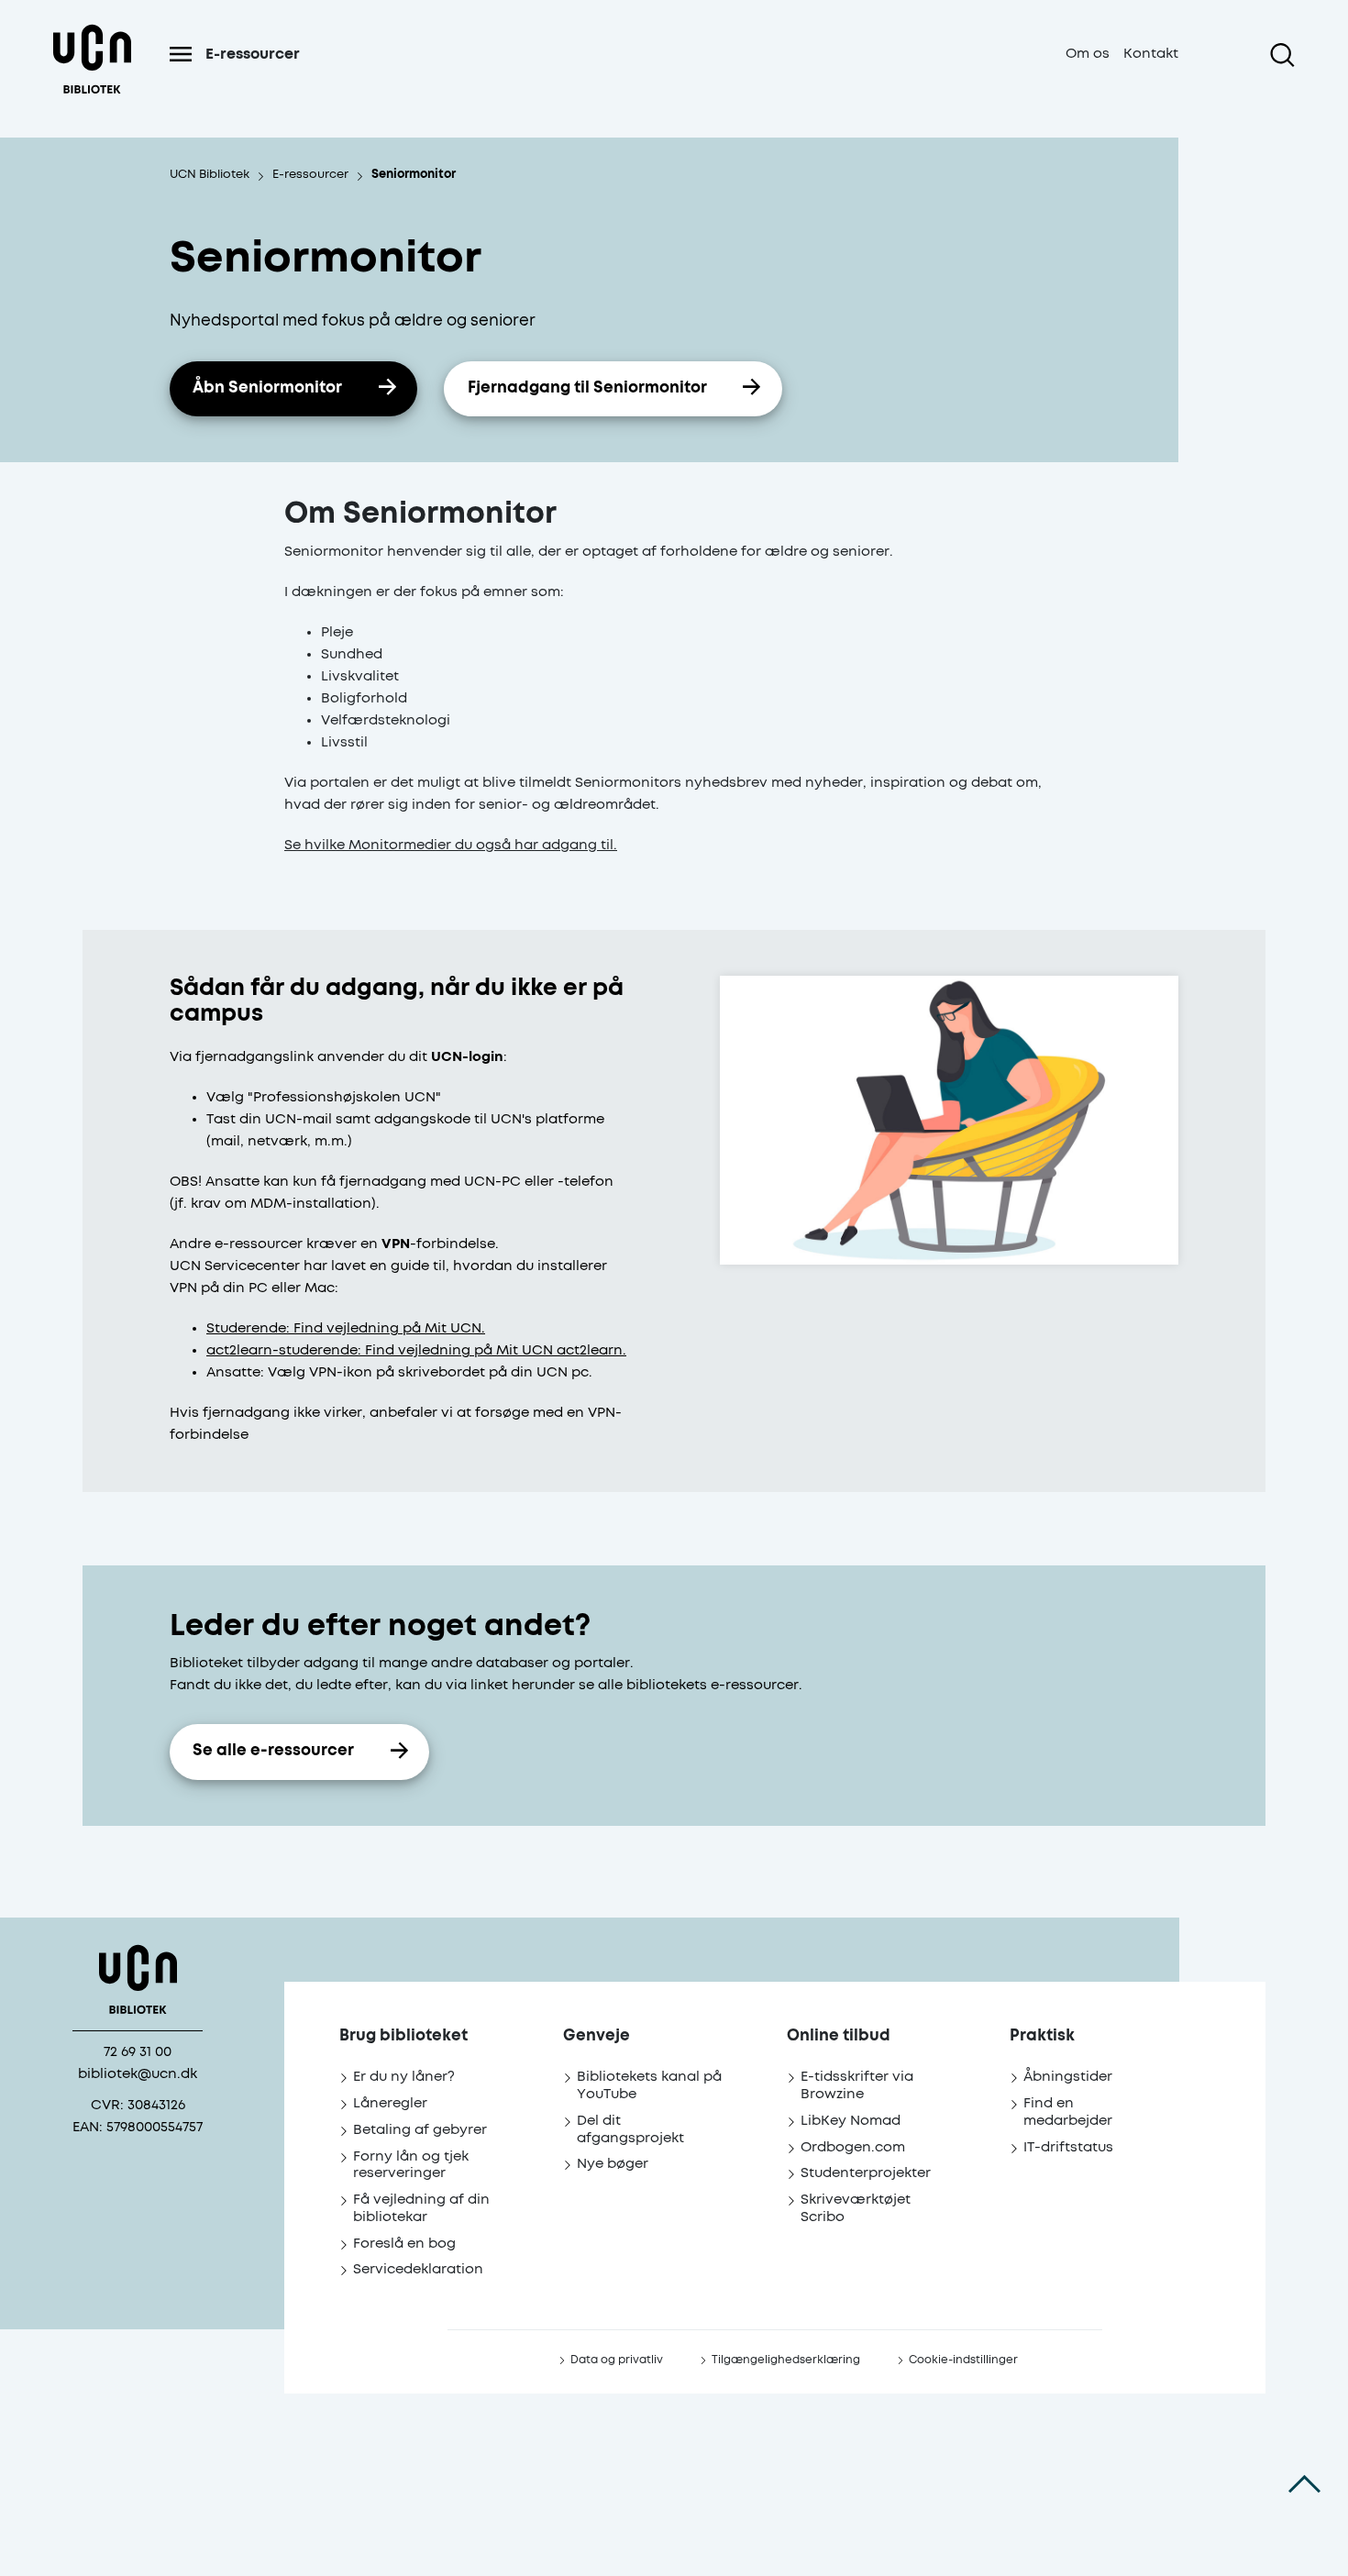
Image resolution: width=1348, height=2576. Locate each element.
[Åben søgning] (1282, 55)
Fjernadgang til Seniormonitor (587, 388)
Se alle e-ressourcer (273, 1751)
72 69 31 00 (138, 2052)
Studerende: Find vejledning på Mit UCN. (346, 1328)
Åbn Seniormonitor (267, 388)
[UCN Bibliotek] (92, 77)
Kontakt (1151, 54)
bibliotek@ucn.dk (138, 2074)
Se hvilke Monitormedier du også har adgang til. (451, 845)
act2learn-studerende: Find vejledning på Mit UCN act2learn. (416, 1350)
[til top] (1304, 2484)
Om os (1088, 54)
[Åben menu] (181, 54)
